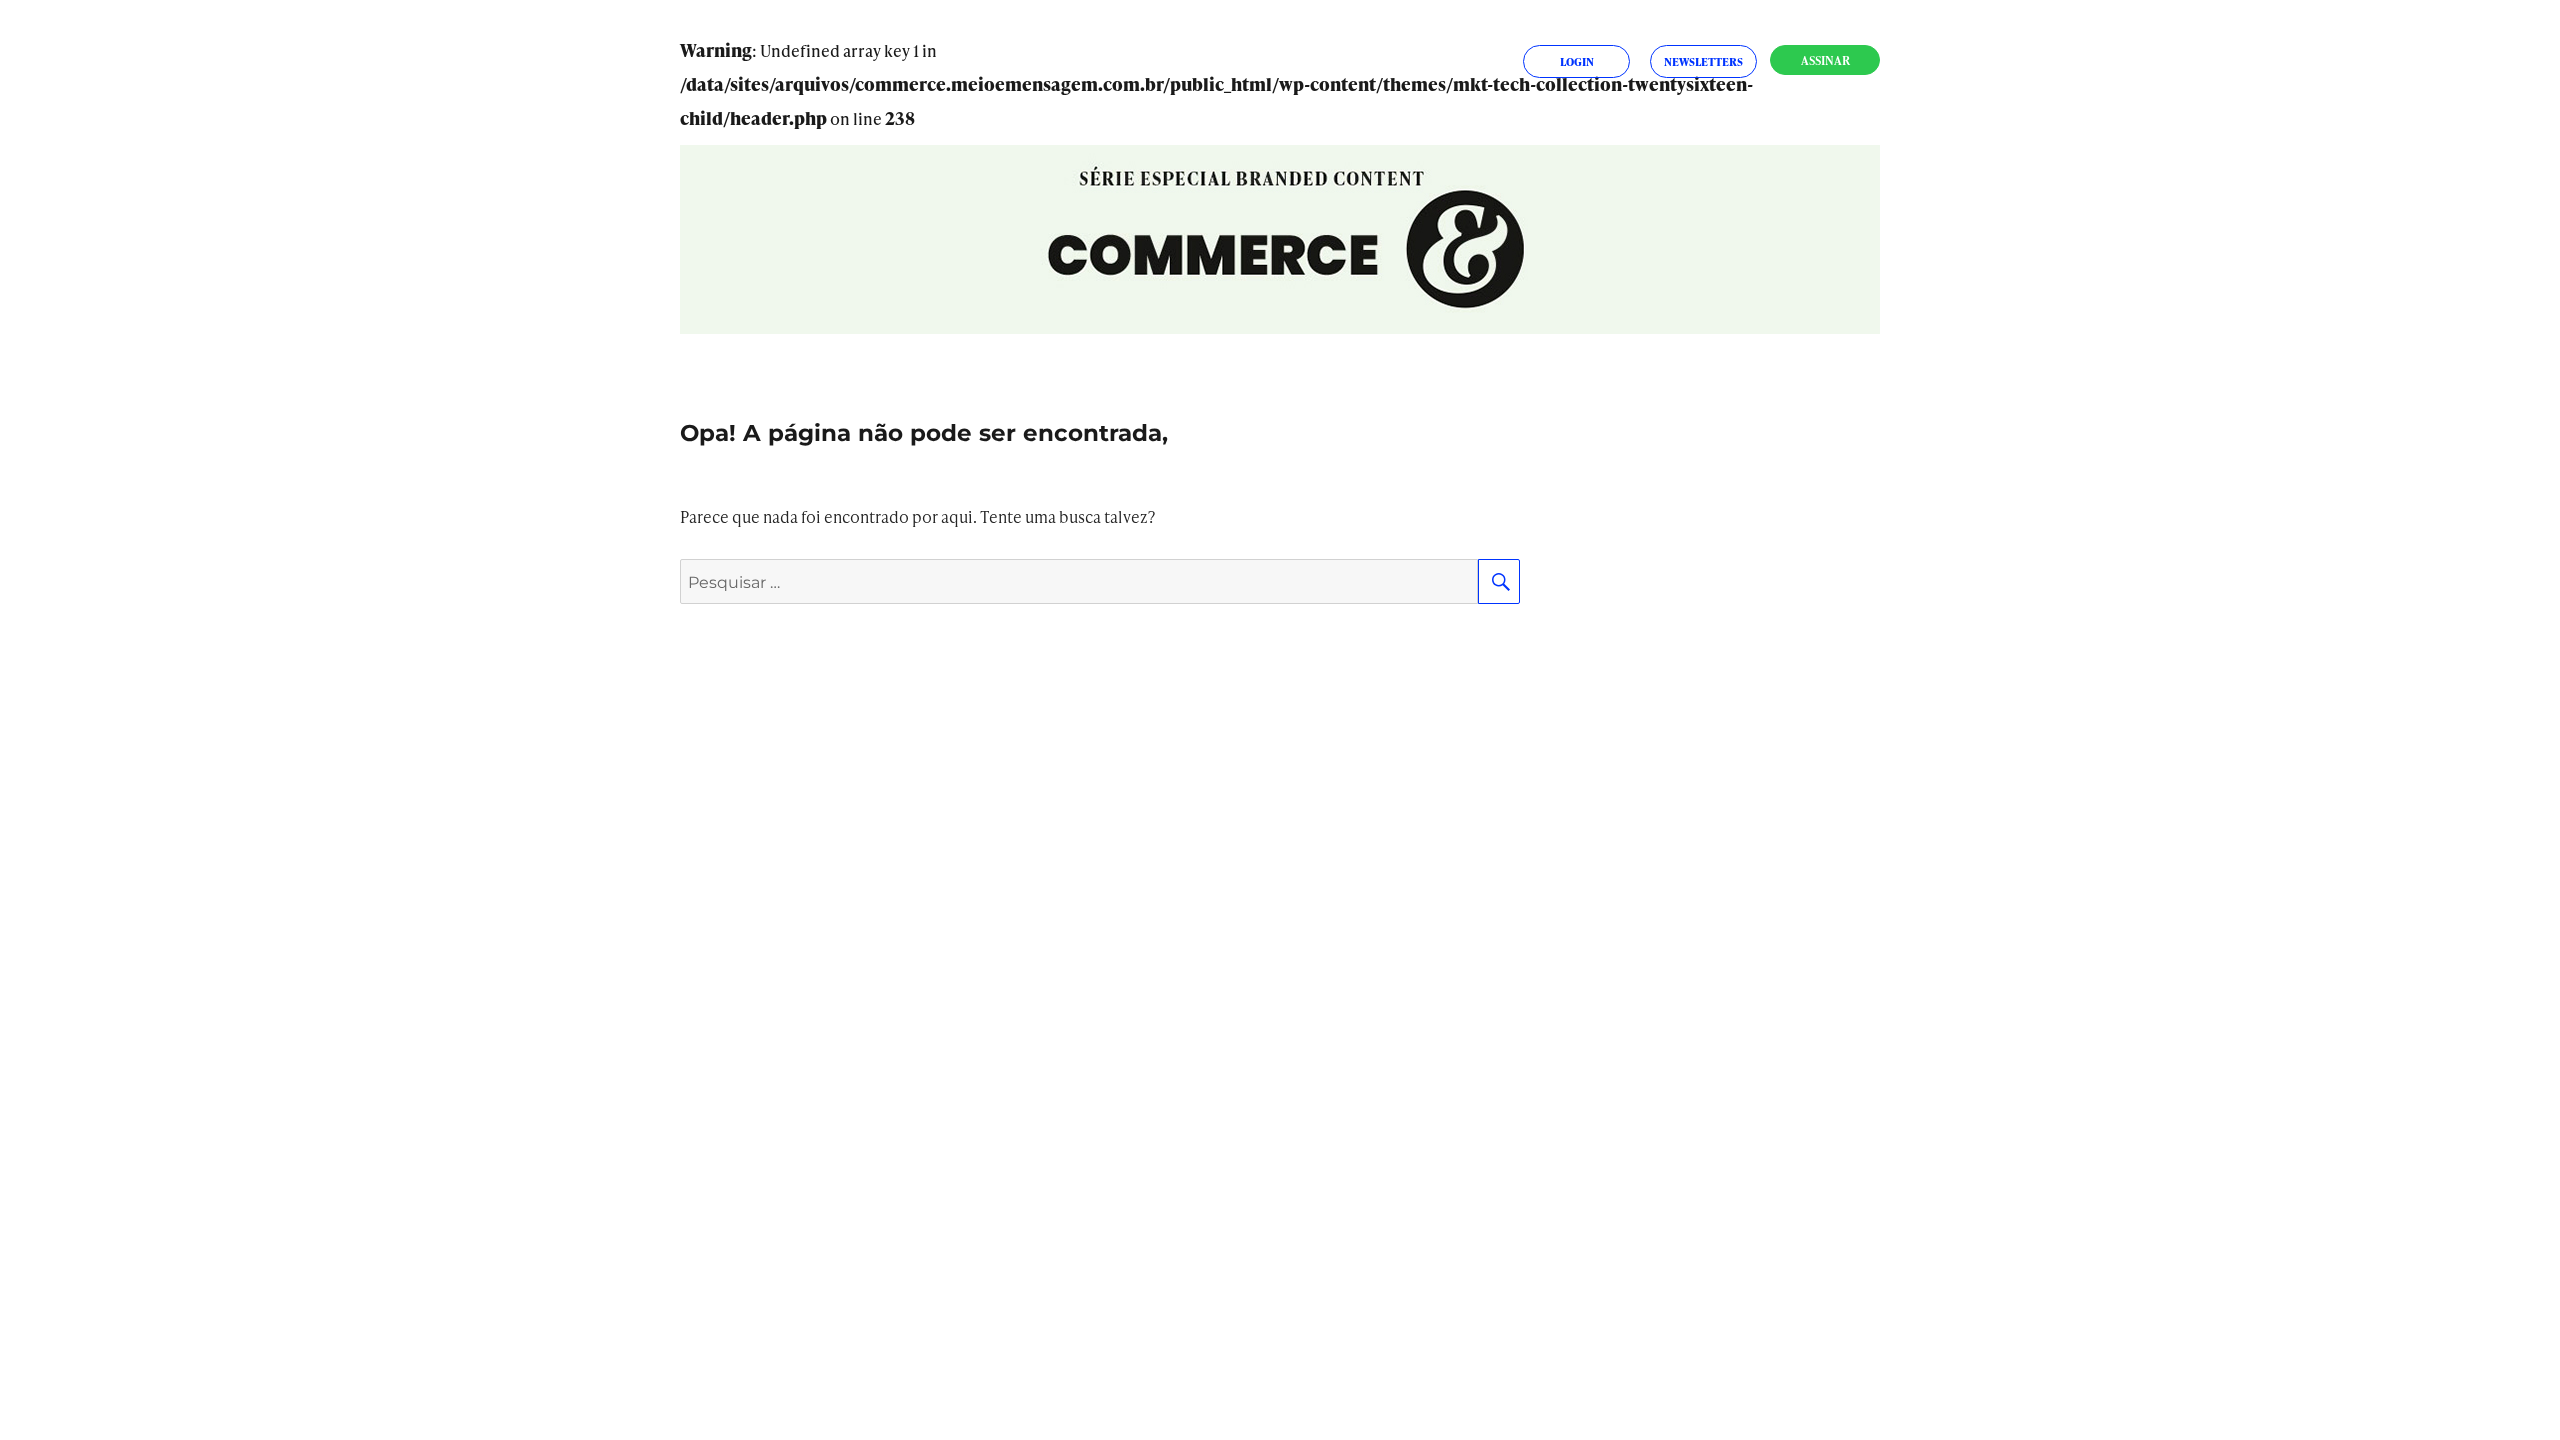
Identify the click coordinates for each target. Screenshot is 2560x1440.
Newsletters (1703, 61)
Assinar (1825, 60)
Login (1577, 61)
